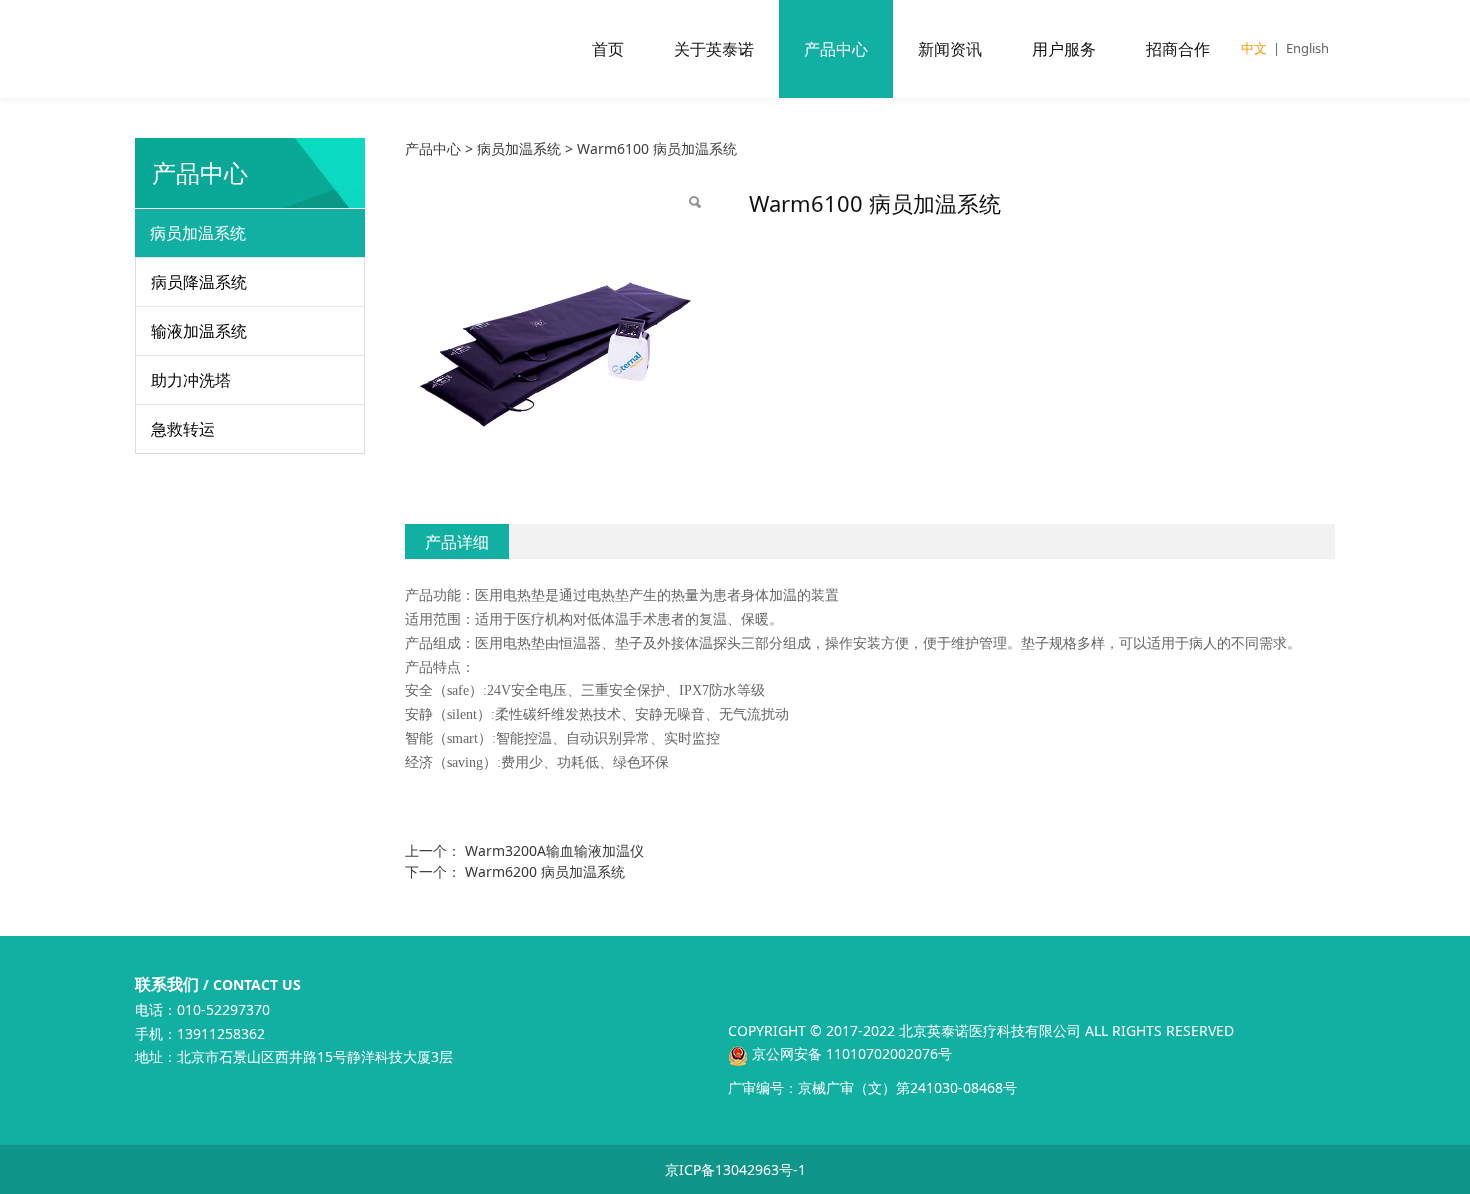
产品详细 (457, 542)
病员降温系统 (199, 282)
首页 (608, 49)
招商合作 (1178, 49)
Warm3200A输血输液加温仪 (554, 850)
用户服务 (1064, 49)
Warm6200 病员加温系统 (545, 871)
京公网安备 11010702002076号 (850, 1053)
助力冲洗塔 (191, 380)
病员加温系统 (198, 233)
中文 (1254, 48)
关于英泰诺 (714, 49)
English (1307, 48)
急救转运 (183, 429)
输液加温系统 (199, 331)
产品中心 (836, 49)
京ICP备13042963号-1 (735, 1169)
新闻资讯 (950, 49)
